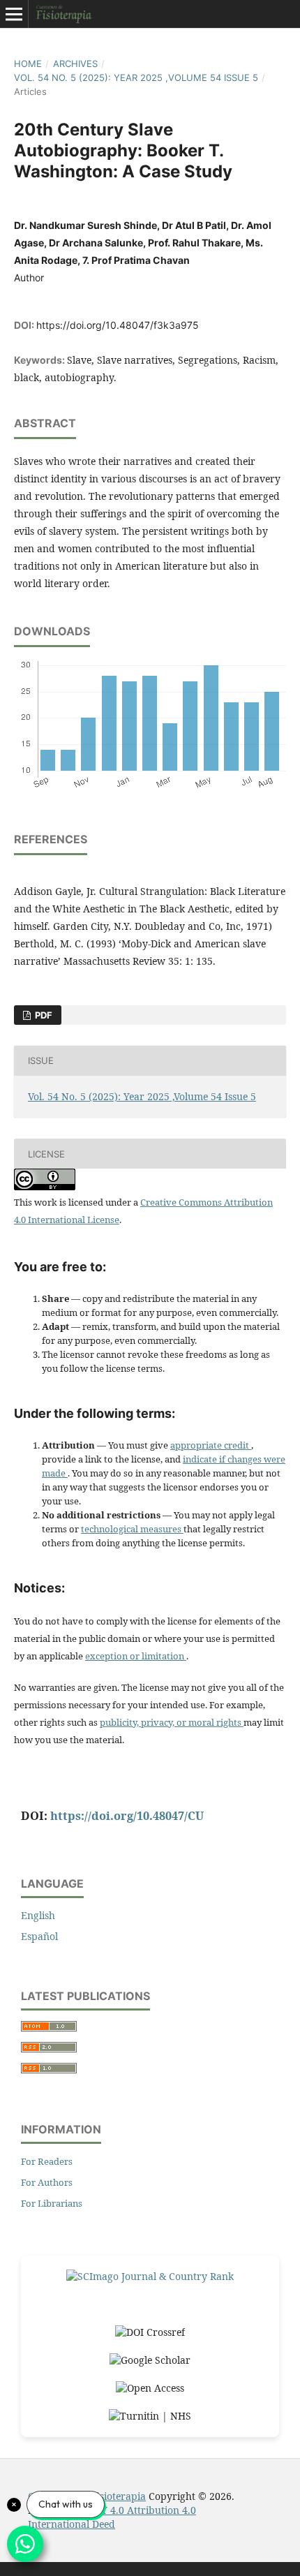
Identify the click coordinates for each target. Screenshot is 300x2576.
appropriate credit (211, 1445)
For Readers (47, 2161)
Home (28, 64)
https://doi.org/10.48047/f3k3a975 (118, 325)
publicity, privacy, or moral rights (172, 1722)
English (38, 1915)
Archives (75, 64)
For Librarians (52, 2203)
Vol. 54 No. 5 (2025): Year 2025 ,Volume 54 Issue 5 (136, 77)
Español (39, 1936)
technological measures (132, 1529)
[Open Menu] (14, 14)
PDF (43, 1015)
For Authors (47, 2182)
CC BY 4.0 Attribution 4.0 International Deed (112, 2517)
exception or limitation (136, 1656)
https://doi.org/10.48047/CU (127, 1816)
